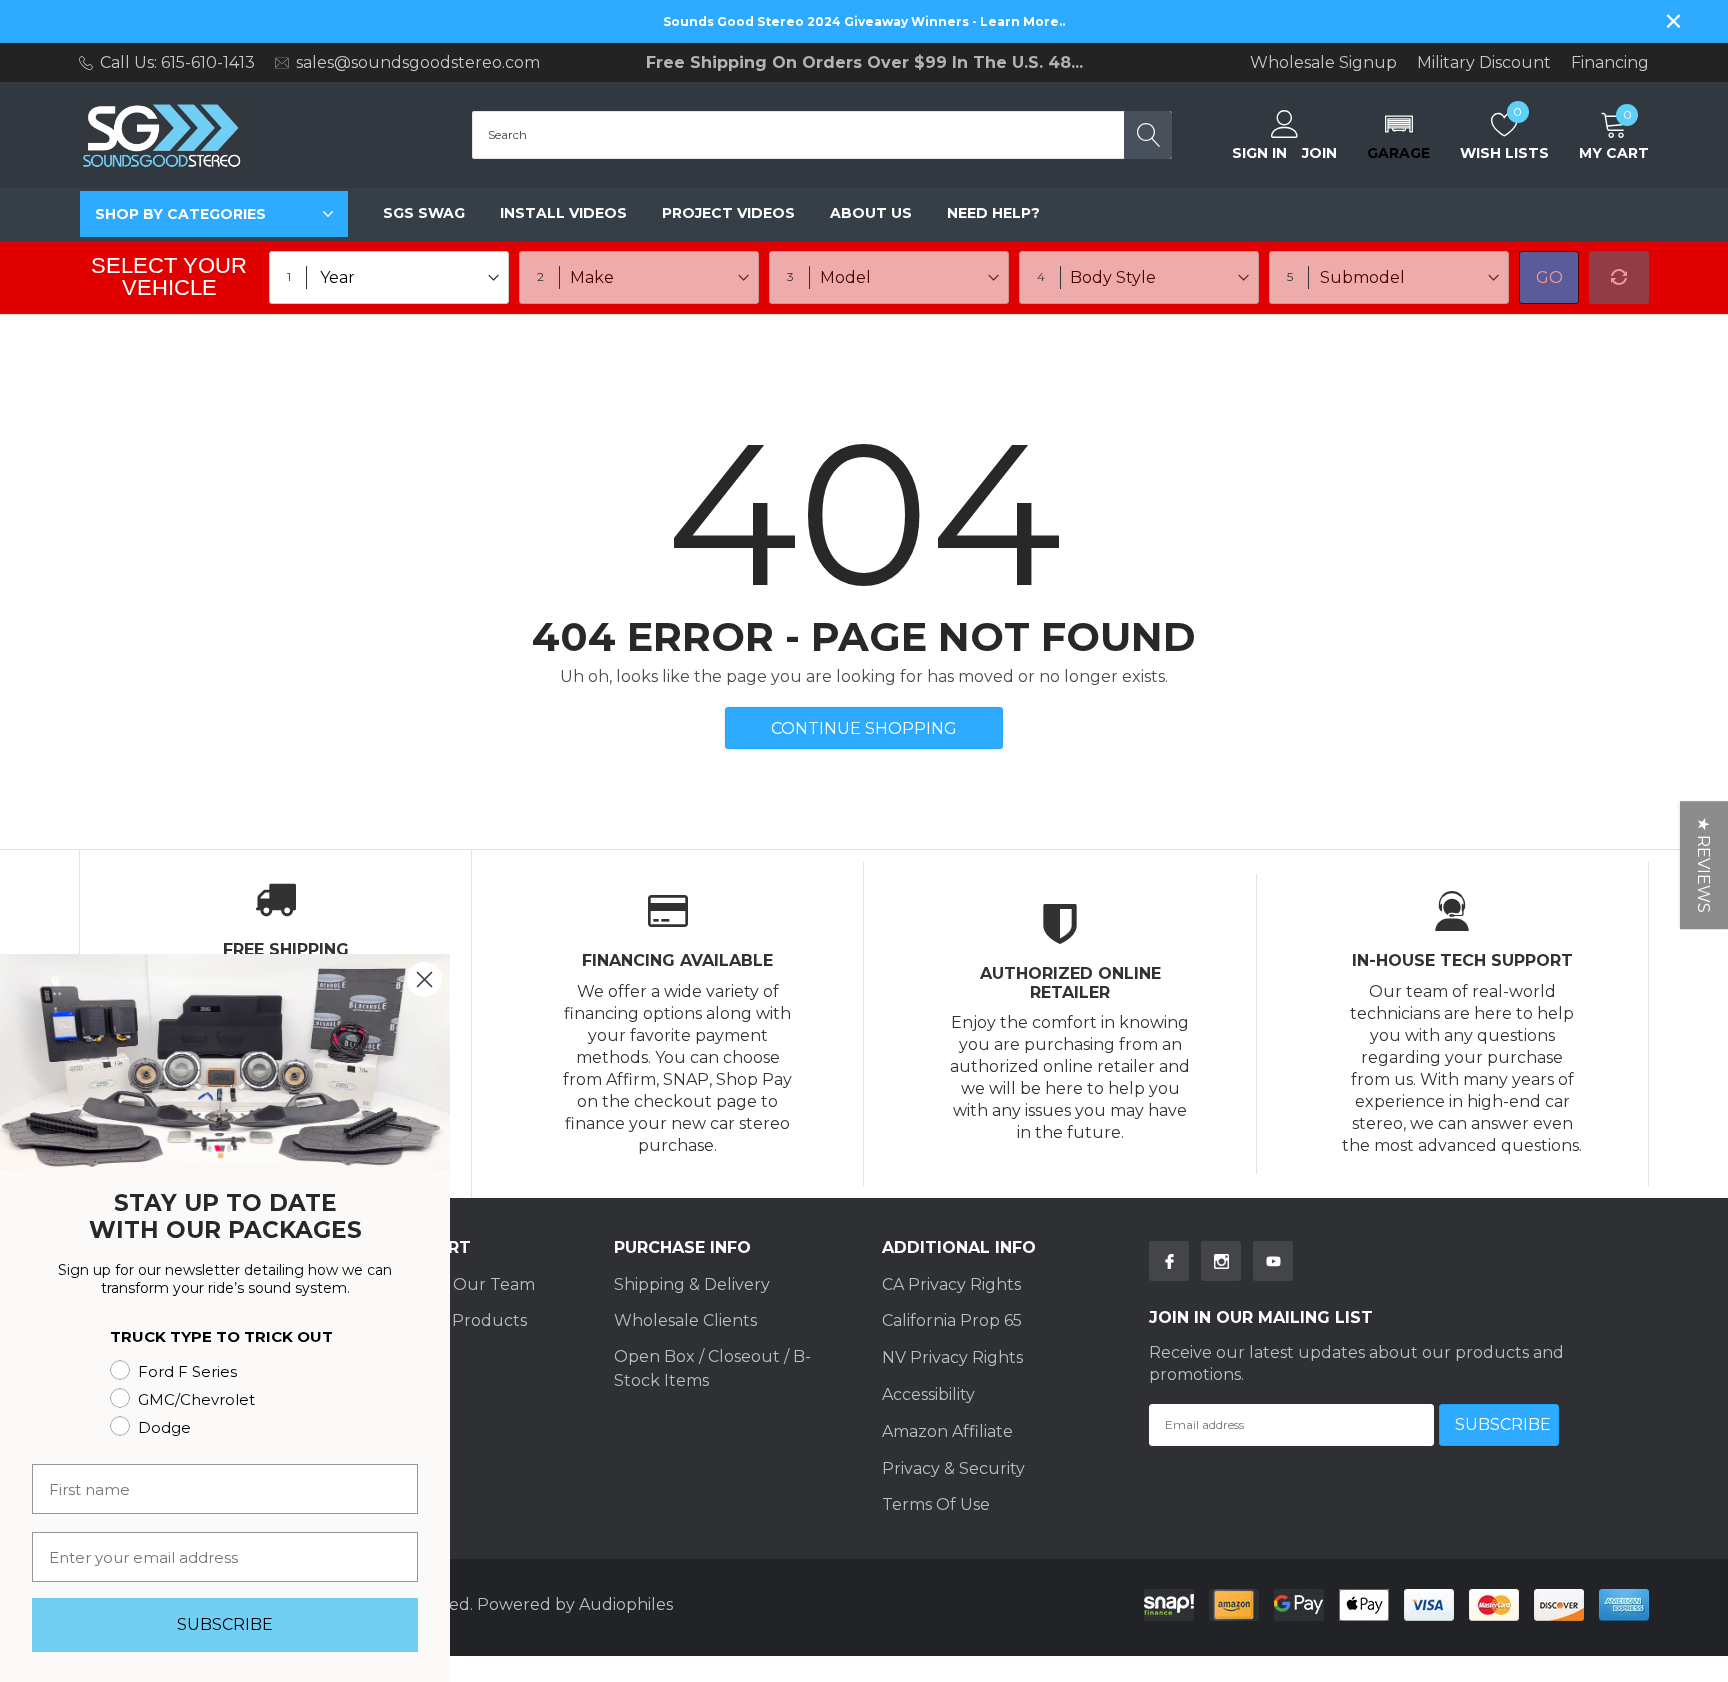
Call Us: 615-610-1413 (177, 62)
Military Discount (1484, 63)
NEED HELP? (993, 213)
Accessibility (928, 1394)
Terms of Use (936, 1504)
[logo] (161, 135)
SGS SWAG (424, 213)
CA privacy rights (951, 1284)
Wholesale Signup (1323, 63)
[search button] (1148, 135)
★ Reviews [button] (1703, 865)
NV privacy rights (952, 1357)
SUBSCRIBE (225, 1624)
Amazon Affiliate (947, 1431)
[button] (1398, 135)
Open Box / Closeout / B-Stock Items (712, 1368)
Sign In (1259, 153)
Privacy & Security (953, 1468)
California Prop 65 (952, 1320)
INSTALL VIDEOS (563, 213)
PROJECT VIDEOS (728, 213)
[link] (1169, 1261)
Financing (1610, 63)
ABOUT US (871, 213)
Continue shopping (864, 728)
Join (1319, 153)
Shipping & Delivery (692, 1284)
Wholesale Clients (685, 1320)
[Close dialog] (424, 979)
